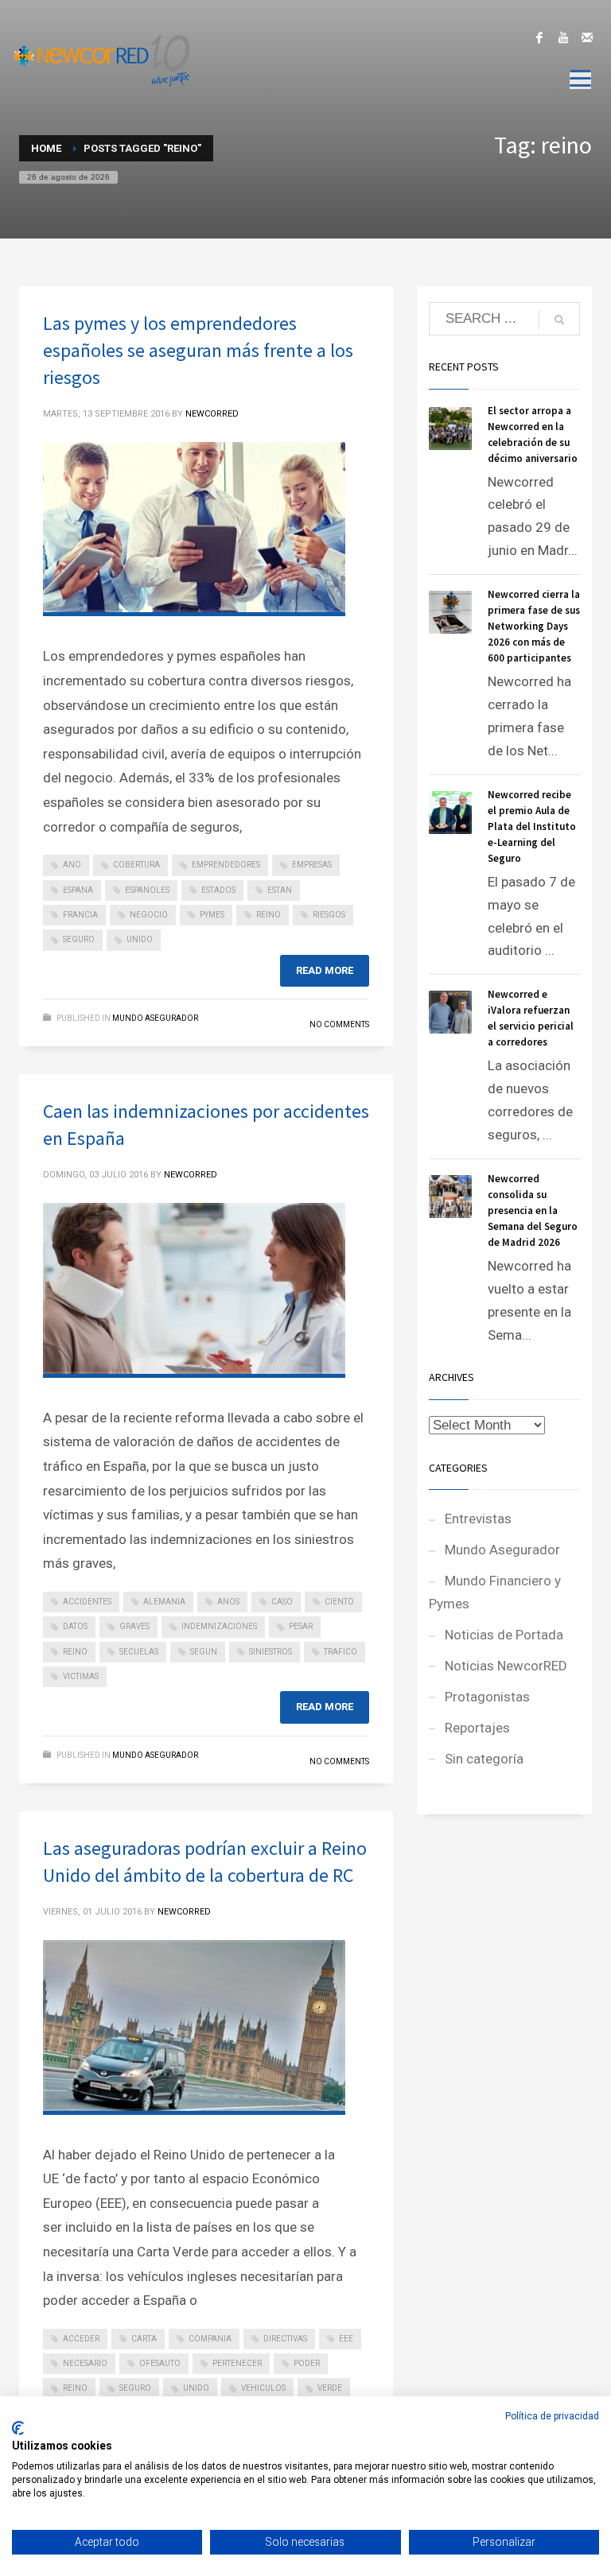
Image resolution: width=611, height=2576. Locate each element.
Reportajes (477, 1728)
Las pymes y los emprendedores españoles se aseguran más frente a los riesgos (198, 350)
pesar (301, 1626)
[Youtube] (563, 37)
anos (228, 1602)
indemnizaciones (219, 1626)
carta (144, 2339)
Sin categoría (484, 1759)
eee (346, 2339)
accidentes (87, 1602)
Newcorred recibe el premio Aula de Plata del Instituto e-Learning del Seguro (532, 826)
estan (280, 890)
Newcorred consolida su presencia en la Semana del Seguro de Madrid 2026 (533, 1210)
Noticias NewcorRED (506, 1666)
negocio (149, 915)
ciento (339, 1602)
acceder (81, 2339)
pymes (212, 915)
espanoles (147, 890)
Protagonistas (487, 1697)
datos (75, 1626)
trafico (341, 1652)
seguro (79, 939)
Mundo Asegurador (155, 1018)
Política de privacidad (552, 2416)
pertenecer (237, 2363)
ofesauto (160, 2363)
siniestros (270, 1652)
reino (269, 915)
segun (204, 1652)
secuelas (139, 1652)
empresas (312, 865)
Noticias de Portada (504, 1635)
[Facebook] (539, 37)
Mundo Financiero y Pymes (495, 1592)
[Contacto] (587, 37)
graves (134, 1626)
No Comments (339, 1024)
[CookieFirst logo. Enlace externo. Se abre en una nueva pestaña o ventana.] (18, 2428)
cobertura (136, 865)
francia (80, 915)
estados (218, 890)
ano (72, 865)
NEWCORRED (212, 414)
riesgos (329, 915)
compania (210, 2339)
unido (140, 939)
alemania (164, 1602)
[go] (559, 320)
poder (307, 2363)
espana (78, 890)
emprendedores (226, 865)
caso (282, 1602)
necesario (85, 2363)
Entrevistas (478, 1519)
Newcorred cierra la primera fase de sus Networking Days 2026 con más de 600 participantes (534, 626)
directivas (285, 2339)
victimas (81, 1676)
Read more (325, 970)
